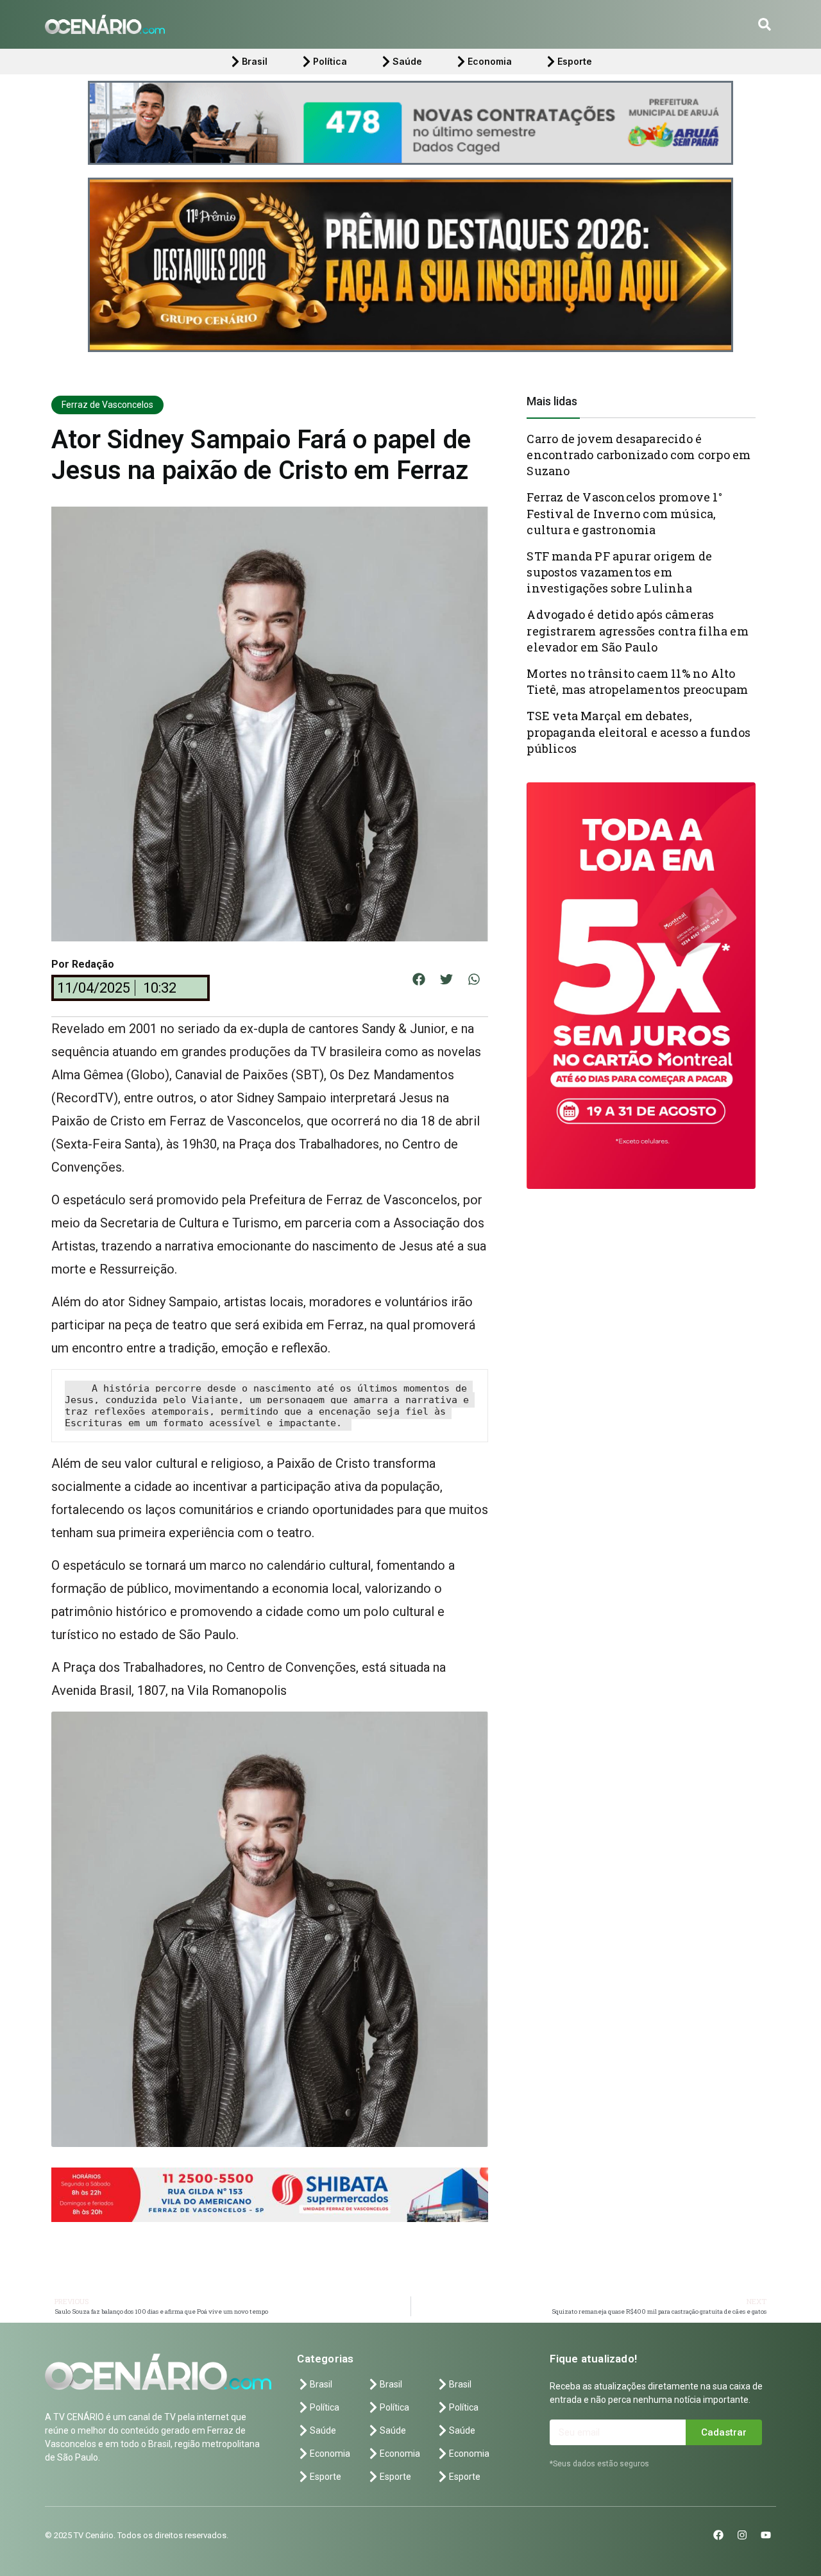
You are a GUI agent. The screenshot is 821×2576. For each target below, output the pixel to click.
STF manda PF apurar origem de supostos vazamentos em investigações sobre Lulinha (619, 572)
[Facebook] (718, 2535)
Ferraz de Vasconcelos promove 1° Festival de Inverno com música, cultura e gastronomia (624, 513)
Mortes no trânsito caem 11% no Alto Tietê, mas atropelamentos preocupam (637, 681)
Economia (490, 61)
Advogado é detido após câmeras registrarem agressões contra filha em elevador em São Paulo (637, 630)
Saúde (407, 61)
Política (330, 61)
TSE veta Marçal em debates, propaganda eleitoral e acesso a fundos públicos (639, 732)
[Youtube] (766, 2535)
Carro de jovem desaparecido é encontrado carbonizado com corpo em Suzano (639, 455)
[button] (765, 24)
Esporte (575, 61)
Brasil (255, 61)
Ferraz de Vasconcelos (107, 405)
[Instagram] (742, 2535)
